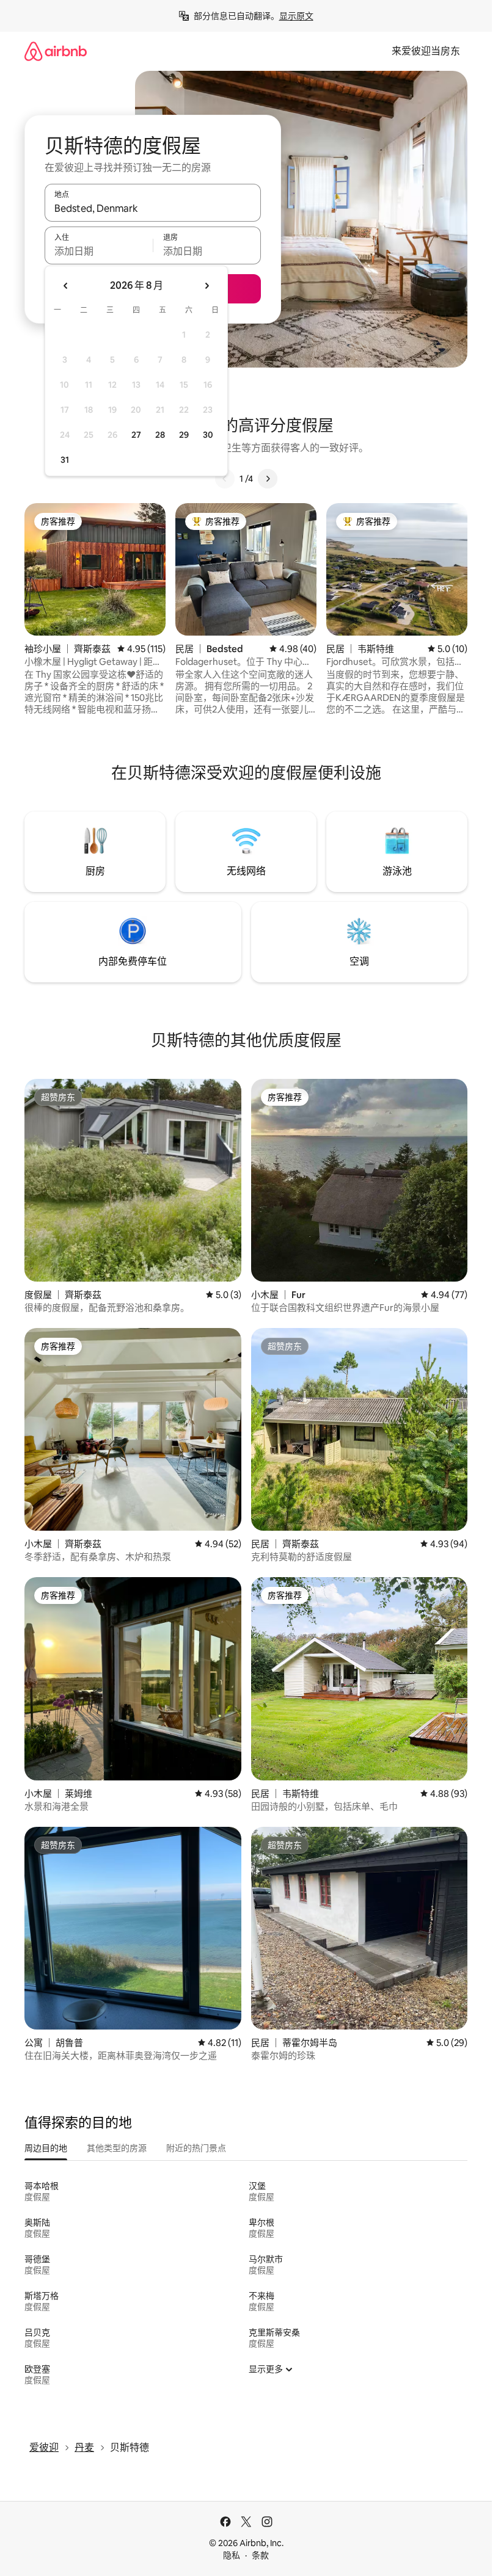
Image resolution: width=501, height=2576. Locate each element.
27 (136, 435)
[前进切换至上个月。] (66, 286)
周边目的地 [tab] (46, 2148)
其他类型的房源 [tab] (117, 2148)
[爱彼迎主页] (56, 51)
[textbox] (99, 251)
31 (65, 460)
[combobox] (153, 208)
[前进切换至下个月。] (207, 286)
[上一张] (225, 479)
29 (184, 435)
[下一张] (268, 479)
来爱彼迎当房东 (426, 51)
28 (160, 435)
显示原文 (296, 16)
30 (208, 435)
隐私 (232, 2555)
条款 (260, 2555)
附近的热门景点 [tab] (196, 2148)
